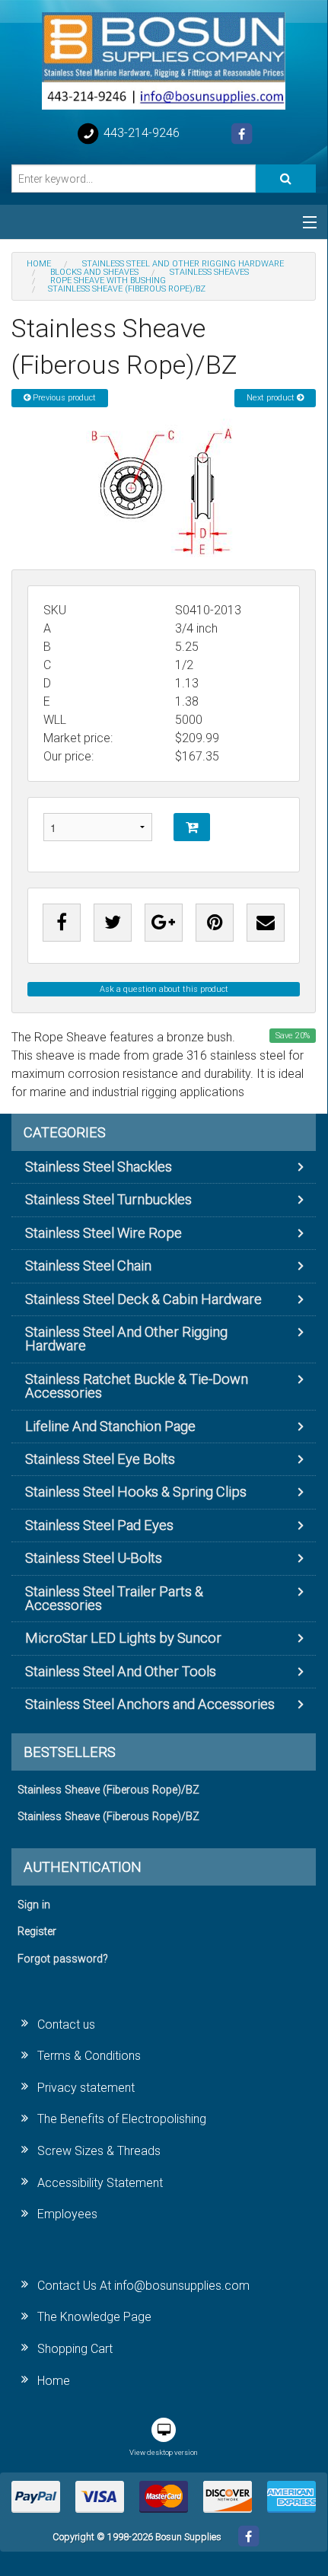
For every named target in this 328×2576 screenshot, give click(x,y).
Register (37, 1932)
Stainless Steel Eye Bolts (100, 1459)
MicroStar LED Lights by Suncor (123, 1638)
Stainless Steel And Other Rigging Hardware (126, 1339)
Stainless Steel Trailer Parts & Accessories (114, 1598)
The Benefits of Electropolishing (122, 2119)
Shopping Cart (75, 2349)
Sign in (34, 1905)
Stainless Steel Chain (88, 1266)
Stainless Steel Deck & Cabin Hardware (143, 1299)
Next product (272, 398)
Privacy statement (86, 2088)
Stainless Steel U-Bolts (94, 1558)
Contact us (66, 2024)
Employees (67, 2214)
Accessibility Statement (100, 2183)
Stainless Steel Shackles (99, 1167)
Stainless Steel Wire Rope (103, 1233)
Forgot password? (63, 1959)
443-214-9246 (140, 133)
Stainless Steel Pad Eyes (99, 1525)
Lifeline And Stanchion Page (110, 1426)
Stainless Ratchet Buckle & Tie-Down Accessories (137, 1386)
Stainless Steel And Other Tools (121, 1671)
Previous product (63, 398)
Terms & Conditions (89, 2056)
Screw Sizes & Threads (99, 2151)
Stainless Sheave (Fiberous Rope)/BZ (108, 1790)
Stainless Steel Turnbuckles (108, 1199)
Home (54, 2381)
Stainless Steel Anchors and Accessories (150, 1704)
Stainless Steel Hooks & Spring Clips (136, 1492)
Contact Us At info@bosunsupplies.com (143, 2286)
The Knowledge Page (94, 2317)
